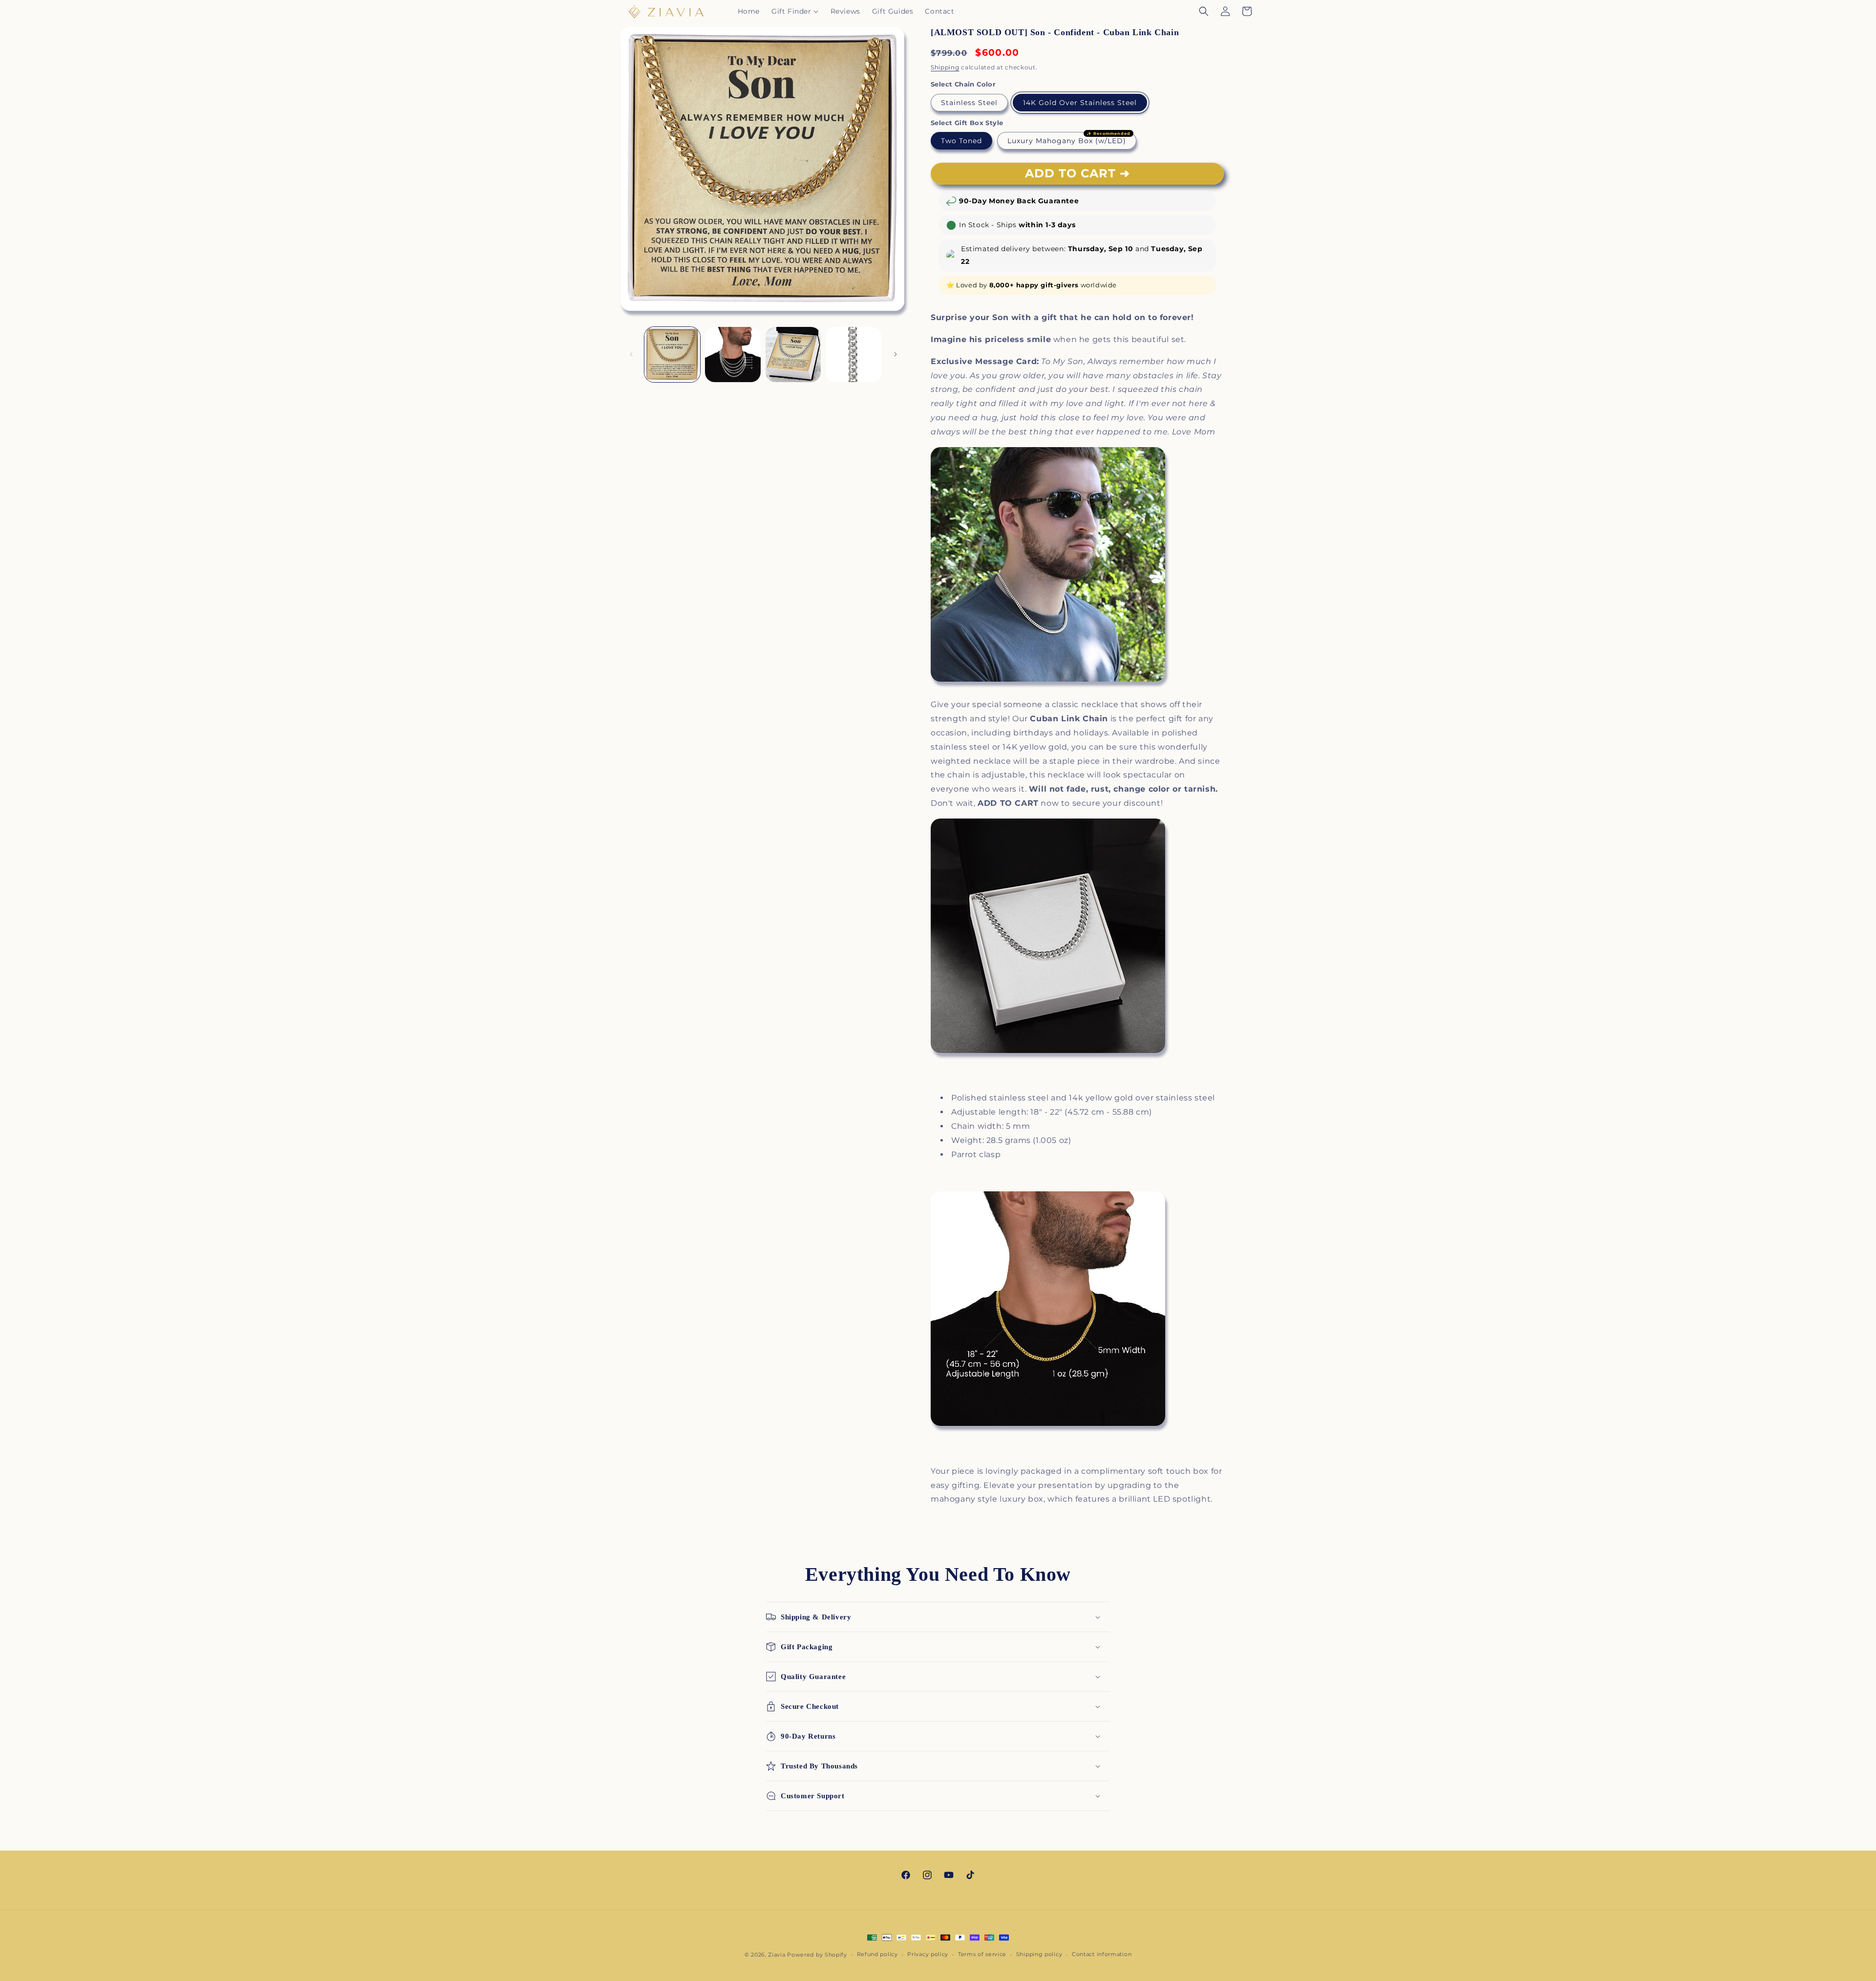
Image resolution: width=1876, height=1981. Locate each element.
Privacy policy (928, 1954)
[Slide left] (631, 354)
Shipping (945, 67)
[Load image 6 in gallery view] (672, 355)
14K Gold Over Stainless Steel (1080, 103)
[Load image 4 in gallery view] (853, 355)
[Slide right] (895, 354)
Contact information (1102, 1954)
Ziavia (777, 1955)
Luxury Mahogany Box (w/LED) (1067, 141)
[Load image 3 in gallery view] (793, 355)
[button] (795, 11)
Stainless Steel (969, 103)
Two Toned (961, 141)
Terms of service (982, 1954)
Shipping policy (1039, 1954)
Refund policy (877, 1954)
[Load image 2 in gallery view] (733, 355)
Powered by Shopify (817, 1955)
